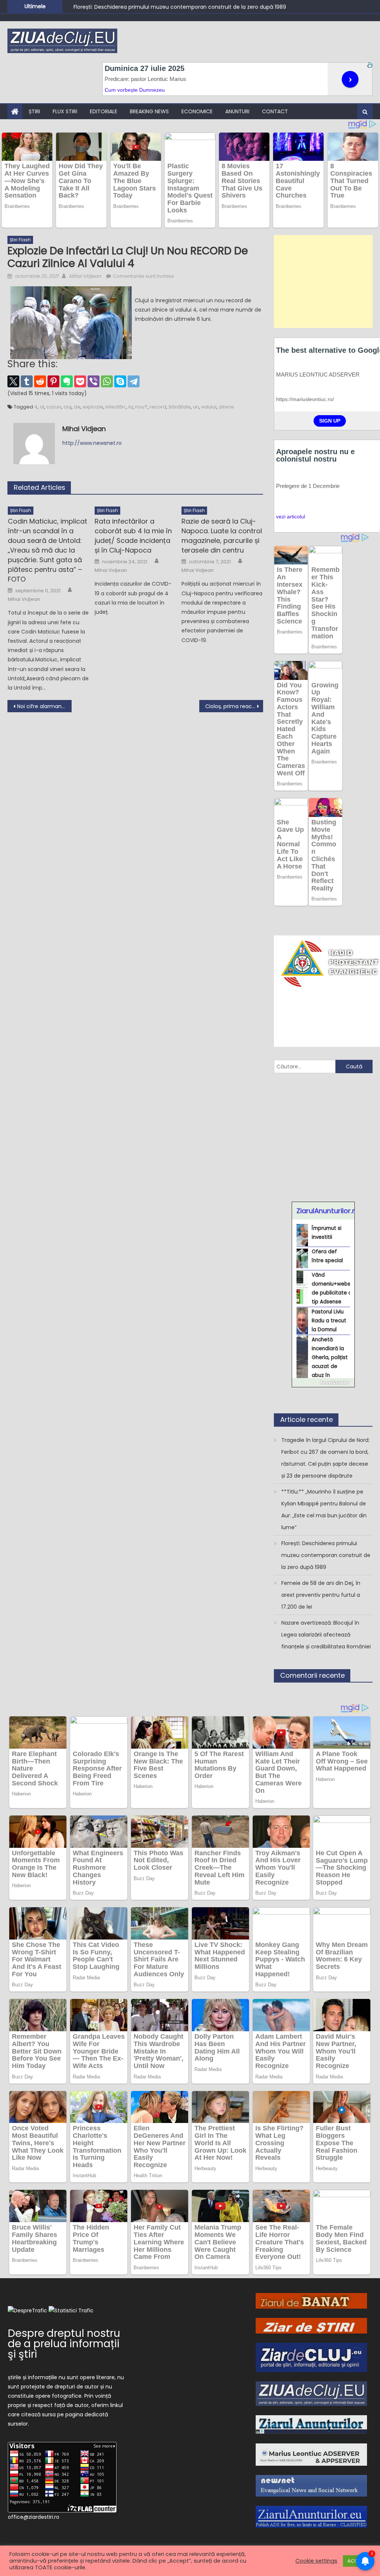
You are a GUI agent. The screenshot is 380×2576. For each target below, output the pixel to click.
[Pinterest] (53, 381)
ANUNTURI (237, 111)
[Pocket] (80, 381)
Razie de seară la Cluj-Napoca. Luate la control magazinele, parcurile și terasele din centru (222, 536)
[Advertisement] (323, 281)
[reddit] (40, 381)
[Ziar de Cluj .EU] (311, 2357)
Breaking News (149, 111)
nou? (141, 407)
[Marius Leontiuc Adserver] (311, 2454)
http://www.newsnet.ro (92, 443)
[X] (13, 381)
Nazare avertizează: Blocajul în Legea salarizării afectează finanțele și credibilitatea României (326, 1635)
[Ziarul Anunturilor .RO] (311, 2424)
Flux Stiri (65, 111)
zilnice (226, 407)
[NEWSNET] (311, 2485)
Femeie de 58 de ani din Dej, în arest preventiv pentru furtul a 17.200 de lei (321, 1595)
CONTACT (275, 111)
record (158, 407)
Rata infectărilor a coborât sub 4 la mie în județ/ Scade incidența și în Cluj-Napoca (133, 536)
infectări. (116, 407)
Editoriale (104, 111)
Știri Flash (20, 240)
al (42, 407)
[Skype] (120, 381)
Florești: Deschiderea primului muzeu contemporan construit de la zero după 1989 (180, 6)
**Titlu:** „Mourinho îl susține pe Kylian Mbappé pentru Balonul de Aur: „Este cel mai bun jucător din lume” (324, 1510)
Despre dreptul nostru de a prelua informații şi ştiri (64, 2344)
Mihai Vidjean (85, 276)
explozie (93, 407)
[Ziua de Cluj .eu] (311, 2393)
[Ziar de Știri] (311, 2325)
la (131, 407)
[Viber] (94, 381)
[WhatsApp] (107, 381)
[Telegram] (134, 381)
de (77, 407)
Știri (34, 111)
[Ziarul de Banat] (311, 2300)
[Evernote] (67, 381)
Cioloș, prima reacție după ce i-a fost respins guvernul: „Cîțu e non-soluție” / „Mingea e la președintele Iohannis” (234, 706)
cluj (68, 407)
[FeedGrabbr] (323, 1383)
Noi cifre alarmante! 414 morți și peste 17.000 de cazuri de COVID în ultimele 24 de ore (44, 706)
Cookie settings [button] (316, 2561)
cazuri (54, 407)
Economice (197, 111)
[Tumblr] (27, 381)
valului (209, 407)
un (196, 407)
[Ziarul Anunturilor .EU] (311, 2517)
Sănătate (180, 407)
